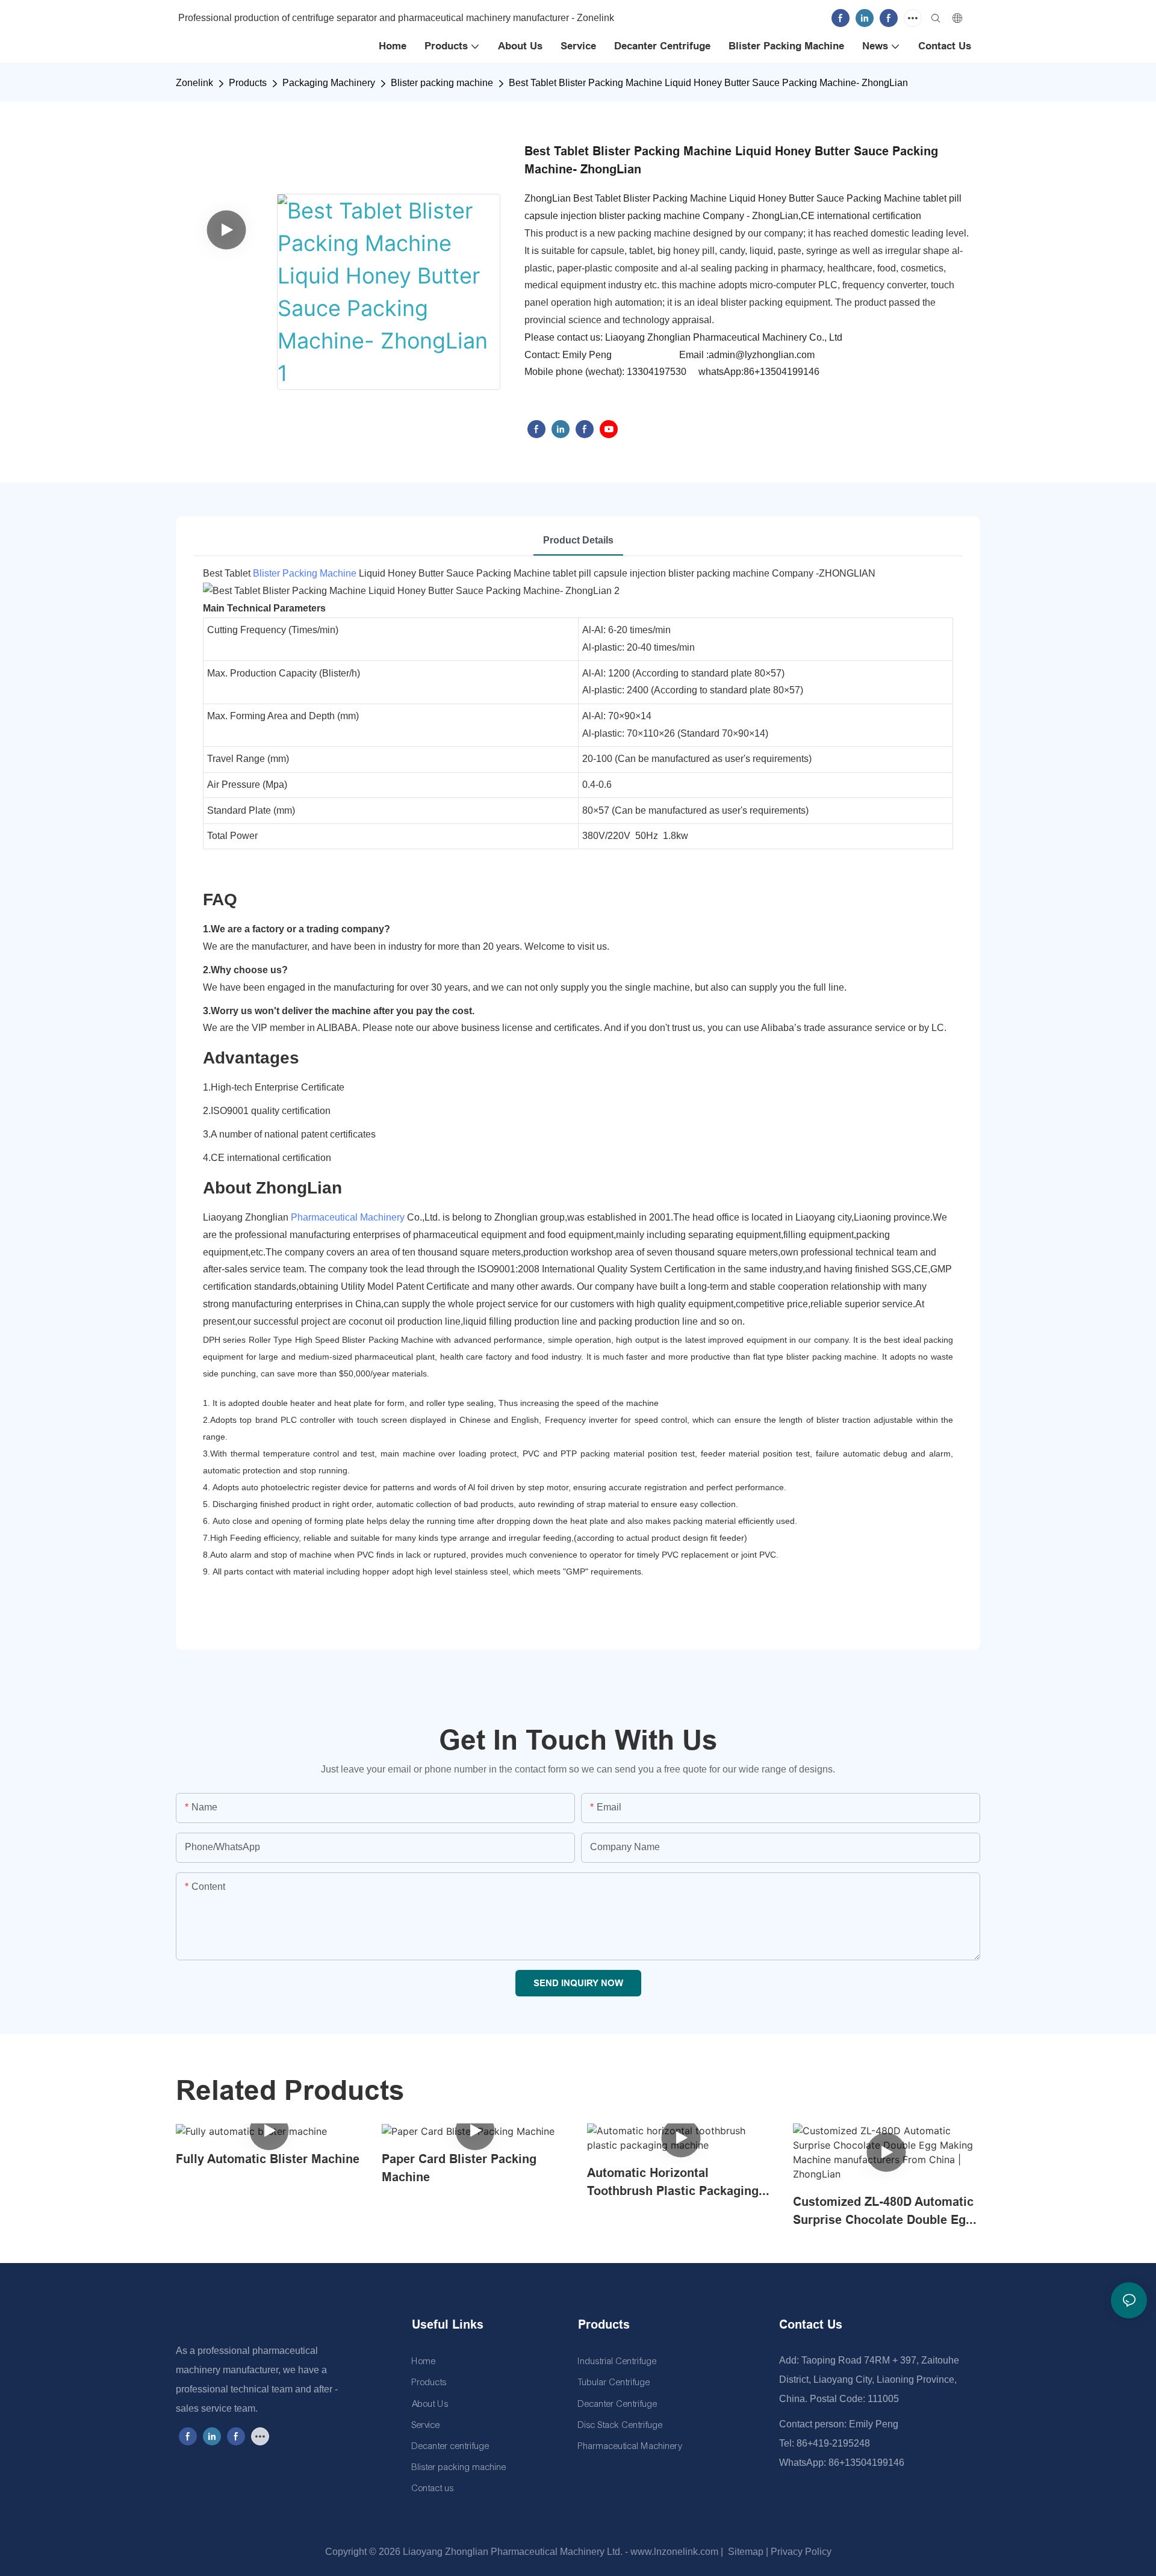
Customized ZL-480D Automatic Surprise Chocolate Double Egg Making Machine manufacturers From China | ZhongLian (883, 2212)
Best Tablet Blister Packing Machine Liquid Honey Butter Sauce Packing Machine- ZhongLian (708, 83)
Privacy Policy (801, 2552)
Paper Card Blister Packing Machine (459, 2168)
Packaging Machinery (329, 83)
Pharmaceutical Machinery (348, 1217)
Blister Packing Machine (305, 573)
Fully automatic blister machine (268, 2159)
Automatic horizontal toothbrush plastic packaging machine (673, 2183)
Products (248, 83)
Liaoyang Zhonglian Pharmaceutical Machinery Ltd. (513, 2552)
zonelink (194, 83)
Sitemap (744, 2552)
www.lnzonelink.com (673, 2552)
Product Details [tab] (578, 540)
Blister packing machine (442, 83)
